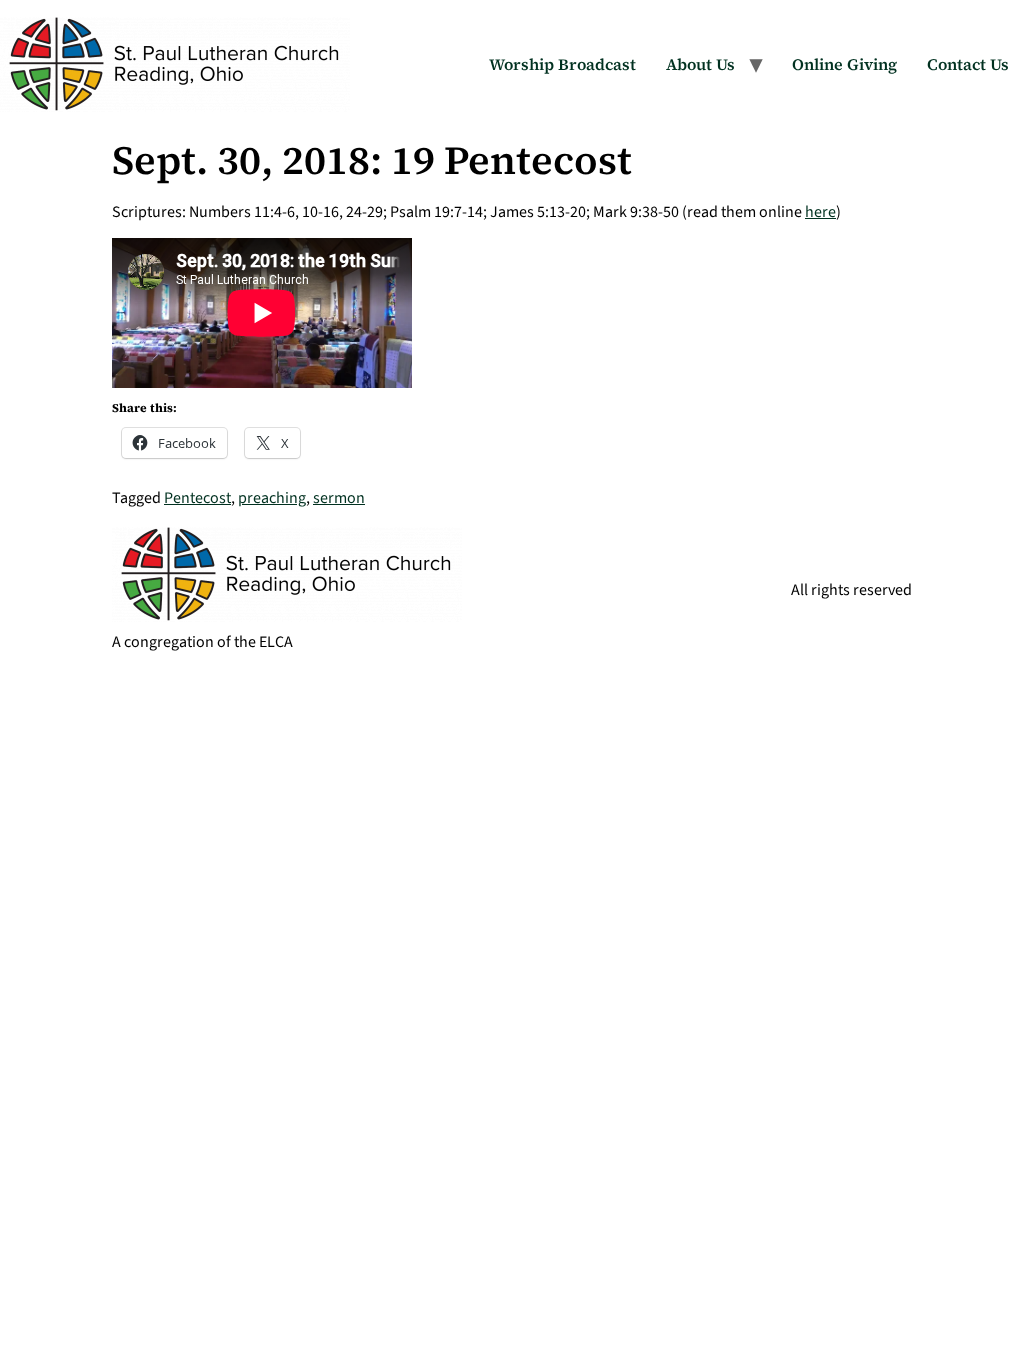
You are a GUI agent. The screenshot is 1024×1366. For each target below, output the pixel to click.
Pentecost (197, 498)
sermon (339, 498)
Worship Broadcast (562, 64)
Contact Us (968, 64)
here (820, 212)
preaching (272, 498)
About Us (700, 64)
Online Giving (844, 64)
